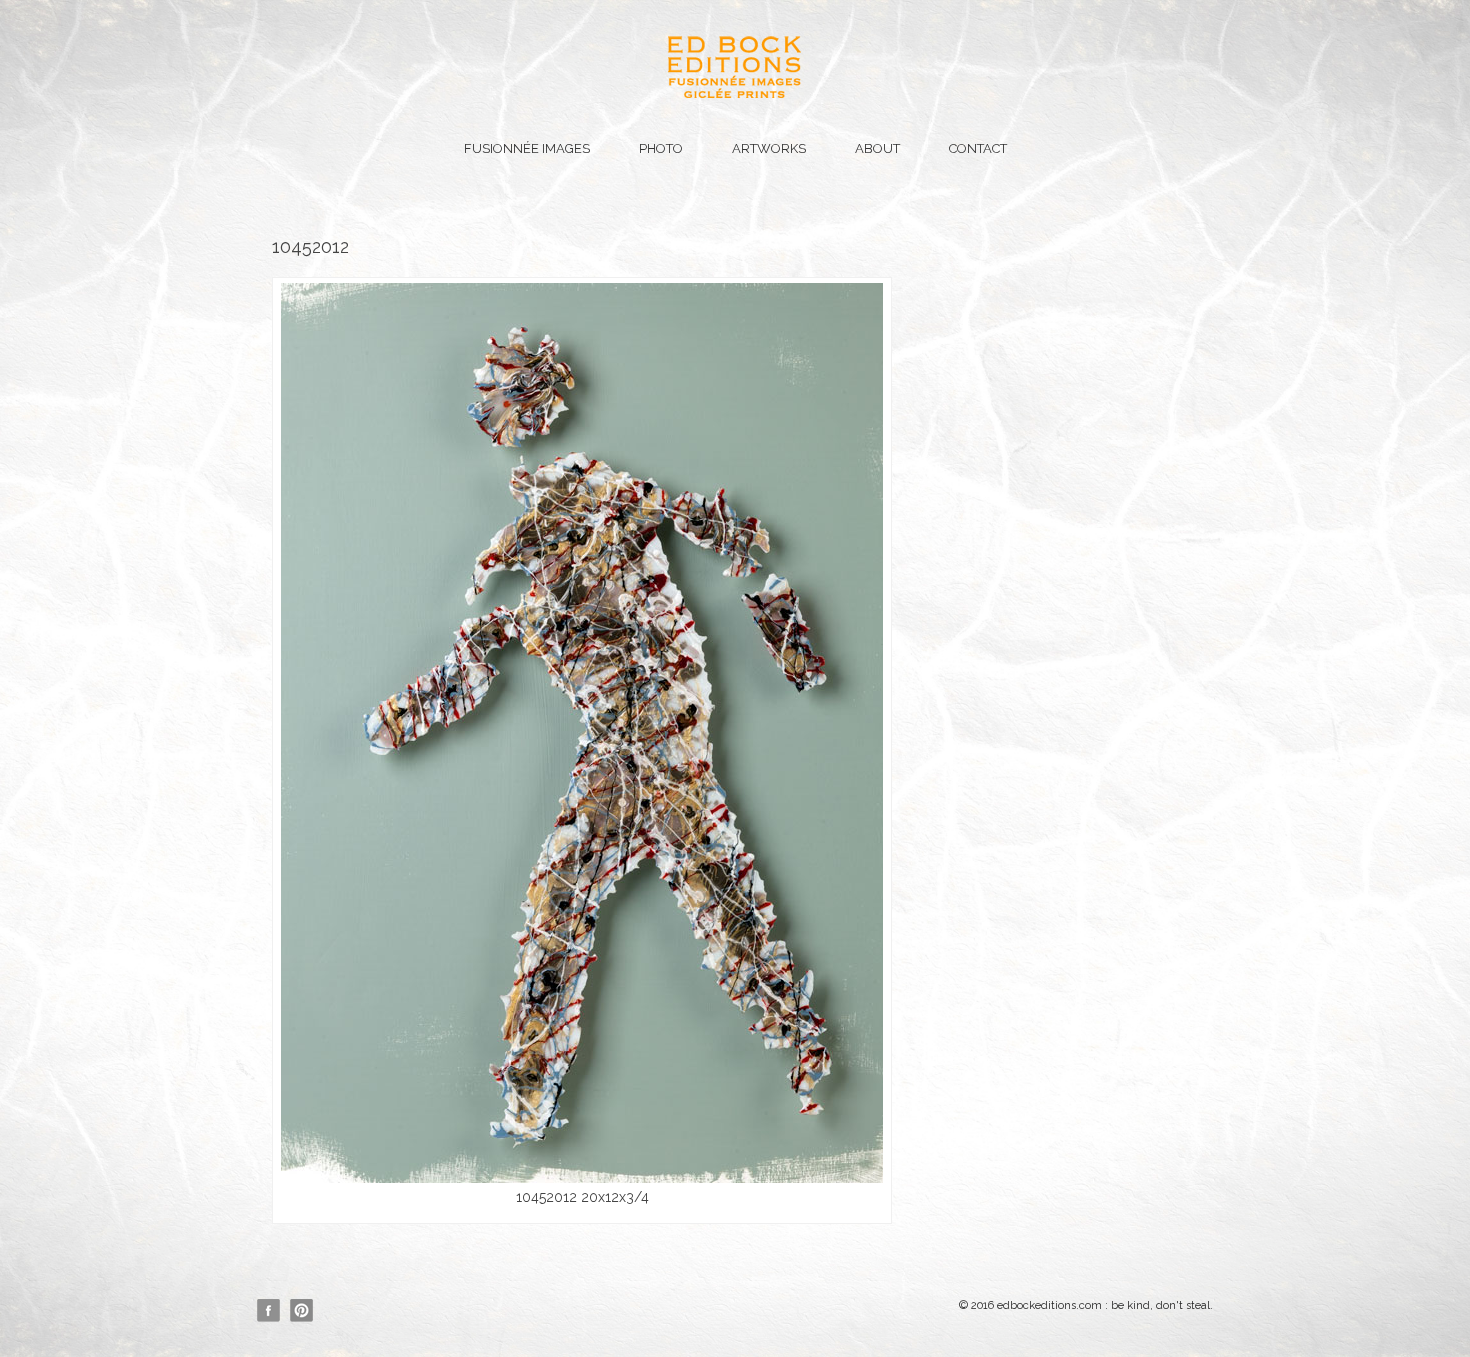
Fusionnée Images (527, 148)
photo (661, 148)
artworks (769, 148)
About (877, 148)
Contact (978, 148)
